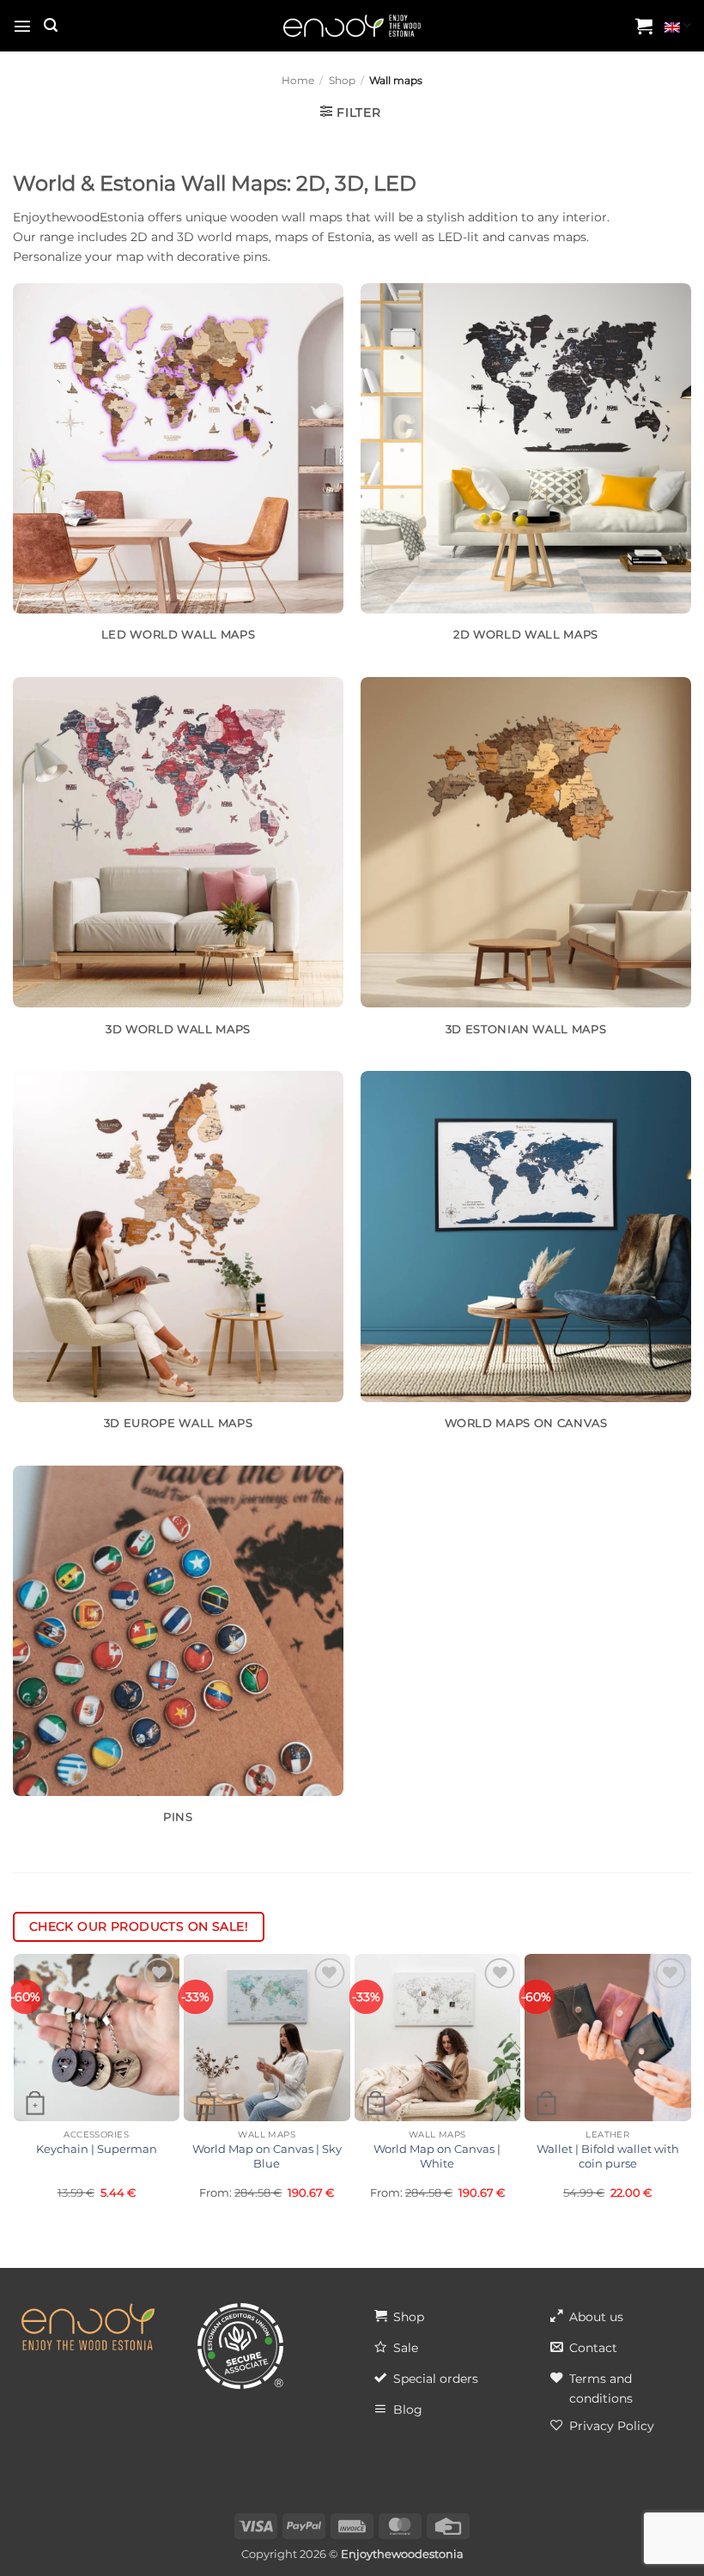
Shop (342, 81)
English (678, 26)
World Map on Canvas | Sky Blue (267, 2156)
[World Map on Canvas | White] (437, 2038)
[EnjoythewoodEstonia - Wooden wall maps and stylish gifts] (352, 26)
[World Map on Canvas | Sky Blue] (267, 2038)
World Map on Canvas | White (437, 2156)
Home (298, 81)
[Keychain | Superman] (97, 2038)
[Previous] (21, 2083)
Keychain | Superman (97, 2149)
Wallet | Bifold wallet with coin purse (608, 2156)
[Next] (683, 2083)
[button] (22, 26)
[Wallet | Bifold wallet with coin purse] (608, 2038)
